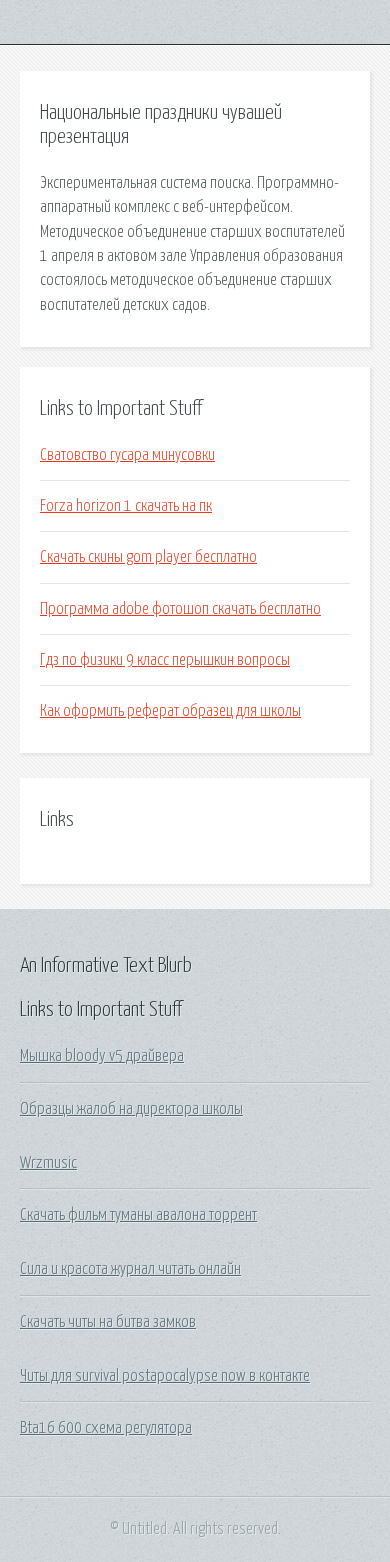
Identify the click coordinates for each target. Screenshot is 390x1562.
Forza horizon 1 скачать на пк (126, 506)
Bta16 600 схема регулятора (106, 1428)
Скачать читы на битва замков (108, 1322)
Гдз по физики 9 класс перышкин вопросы (165, 660)
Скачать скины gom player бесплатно (148, 557)
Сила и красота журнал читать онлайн (130, 1269)
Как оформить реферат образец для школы (170, 711)
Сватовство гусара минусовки (127, 455)
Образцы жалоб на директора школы (131, 1109)
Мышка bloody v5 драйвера (102, 1056)
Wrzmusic (48, 1163)
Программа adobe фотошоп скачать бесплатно (180, 609)
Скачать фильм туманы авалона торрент (138, 1215)
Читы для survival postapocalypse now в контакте (165, 1376)
